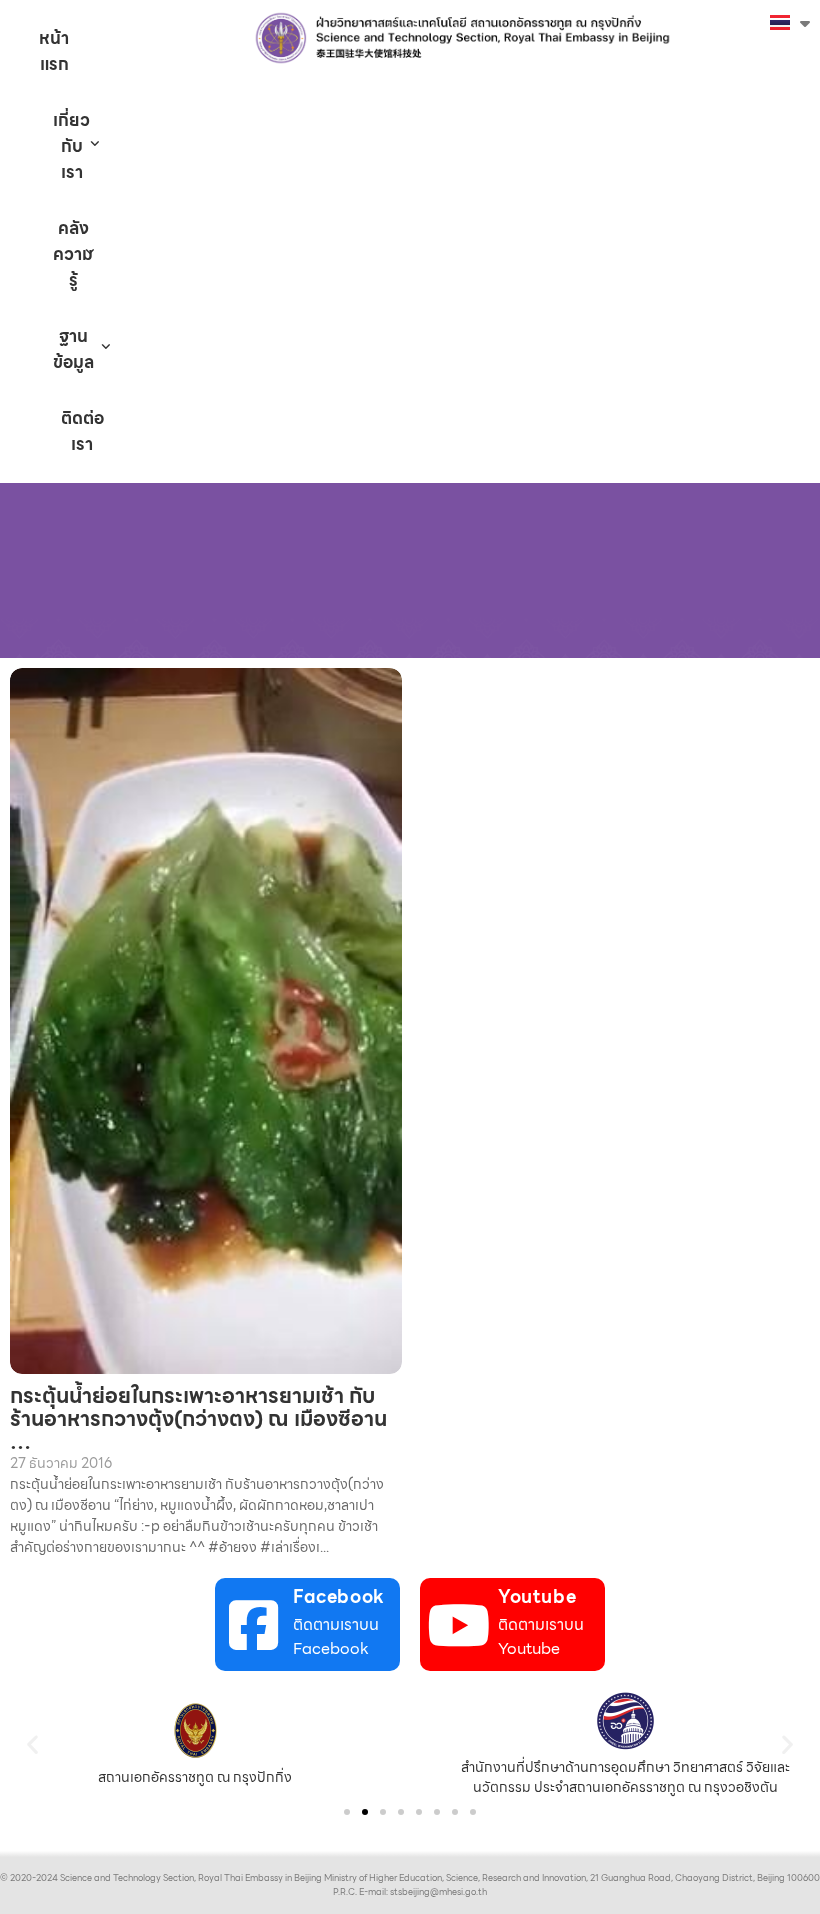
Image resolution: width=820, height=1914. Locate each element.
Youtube (537, 1596)
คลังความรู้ (73, 254)
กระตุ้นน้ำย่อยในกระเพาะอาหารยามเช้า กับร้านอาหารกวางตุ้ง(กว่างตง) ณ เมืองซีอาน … (198, 1418)
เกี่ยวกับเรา (71, 146)
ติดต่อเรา (82, 431)
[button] (32, 1744)
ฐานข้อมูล (73, 349)
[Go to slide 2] (365, 1812)
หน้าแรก (54, 51)
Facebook (339, 1596)
